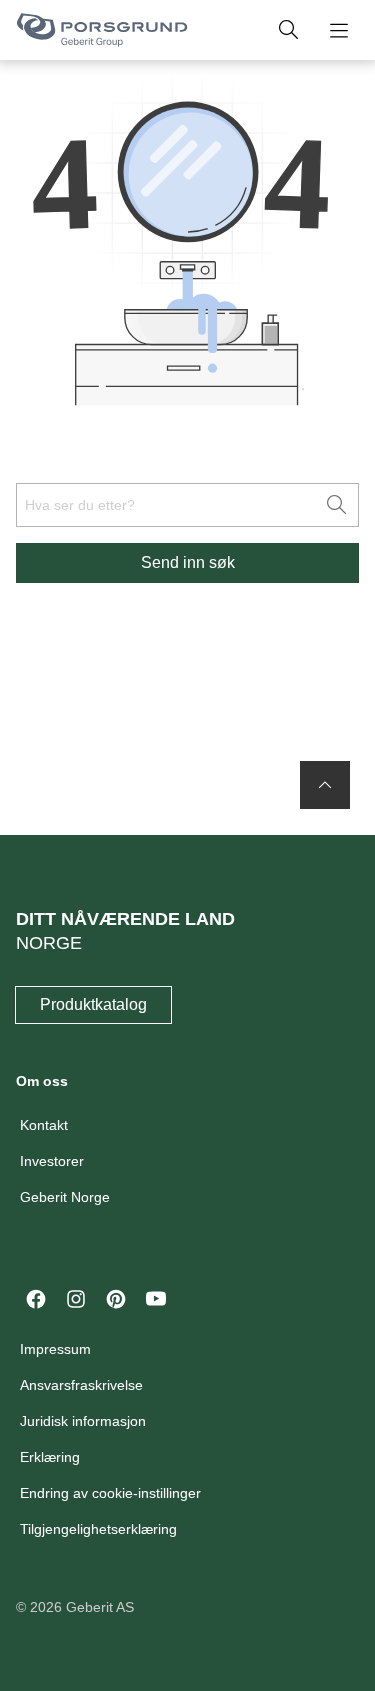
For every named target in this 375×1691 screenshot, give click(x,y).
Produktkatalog (93, 1004)
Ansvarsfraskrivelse (81, 1385)
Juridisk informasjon (83, 1421)
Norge (49, 943)
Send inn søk (188, 562)
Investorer (52, 1161)
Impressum (55, 1349)
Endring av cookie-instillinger (110, 1493)
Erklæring (50, 1457)
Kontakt (44, 1125)
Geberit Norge (65, 1197)
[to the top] (325, 785)
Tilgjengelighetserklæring (98, 1529)
